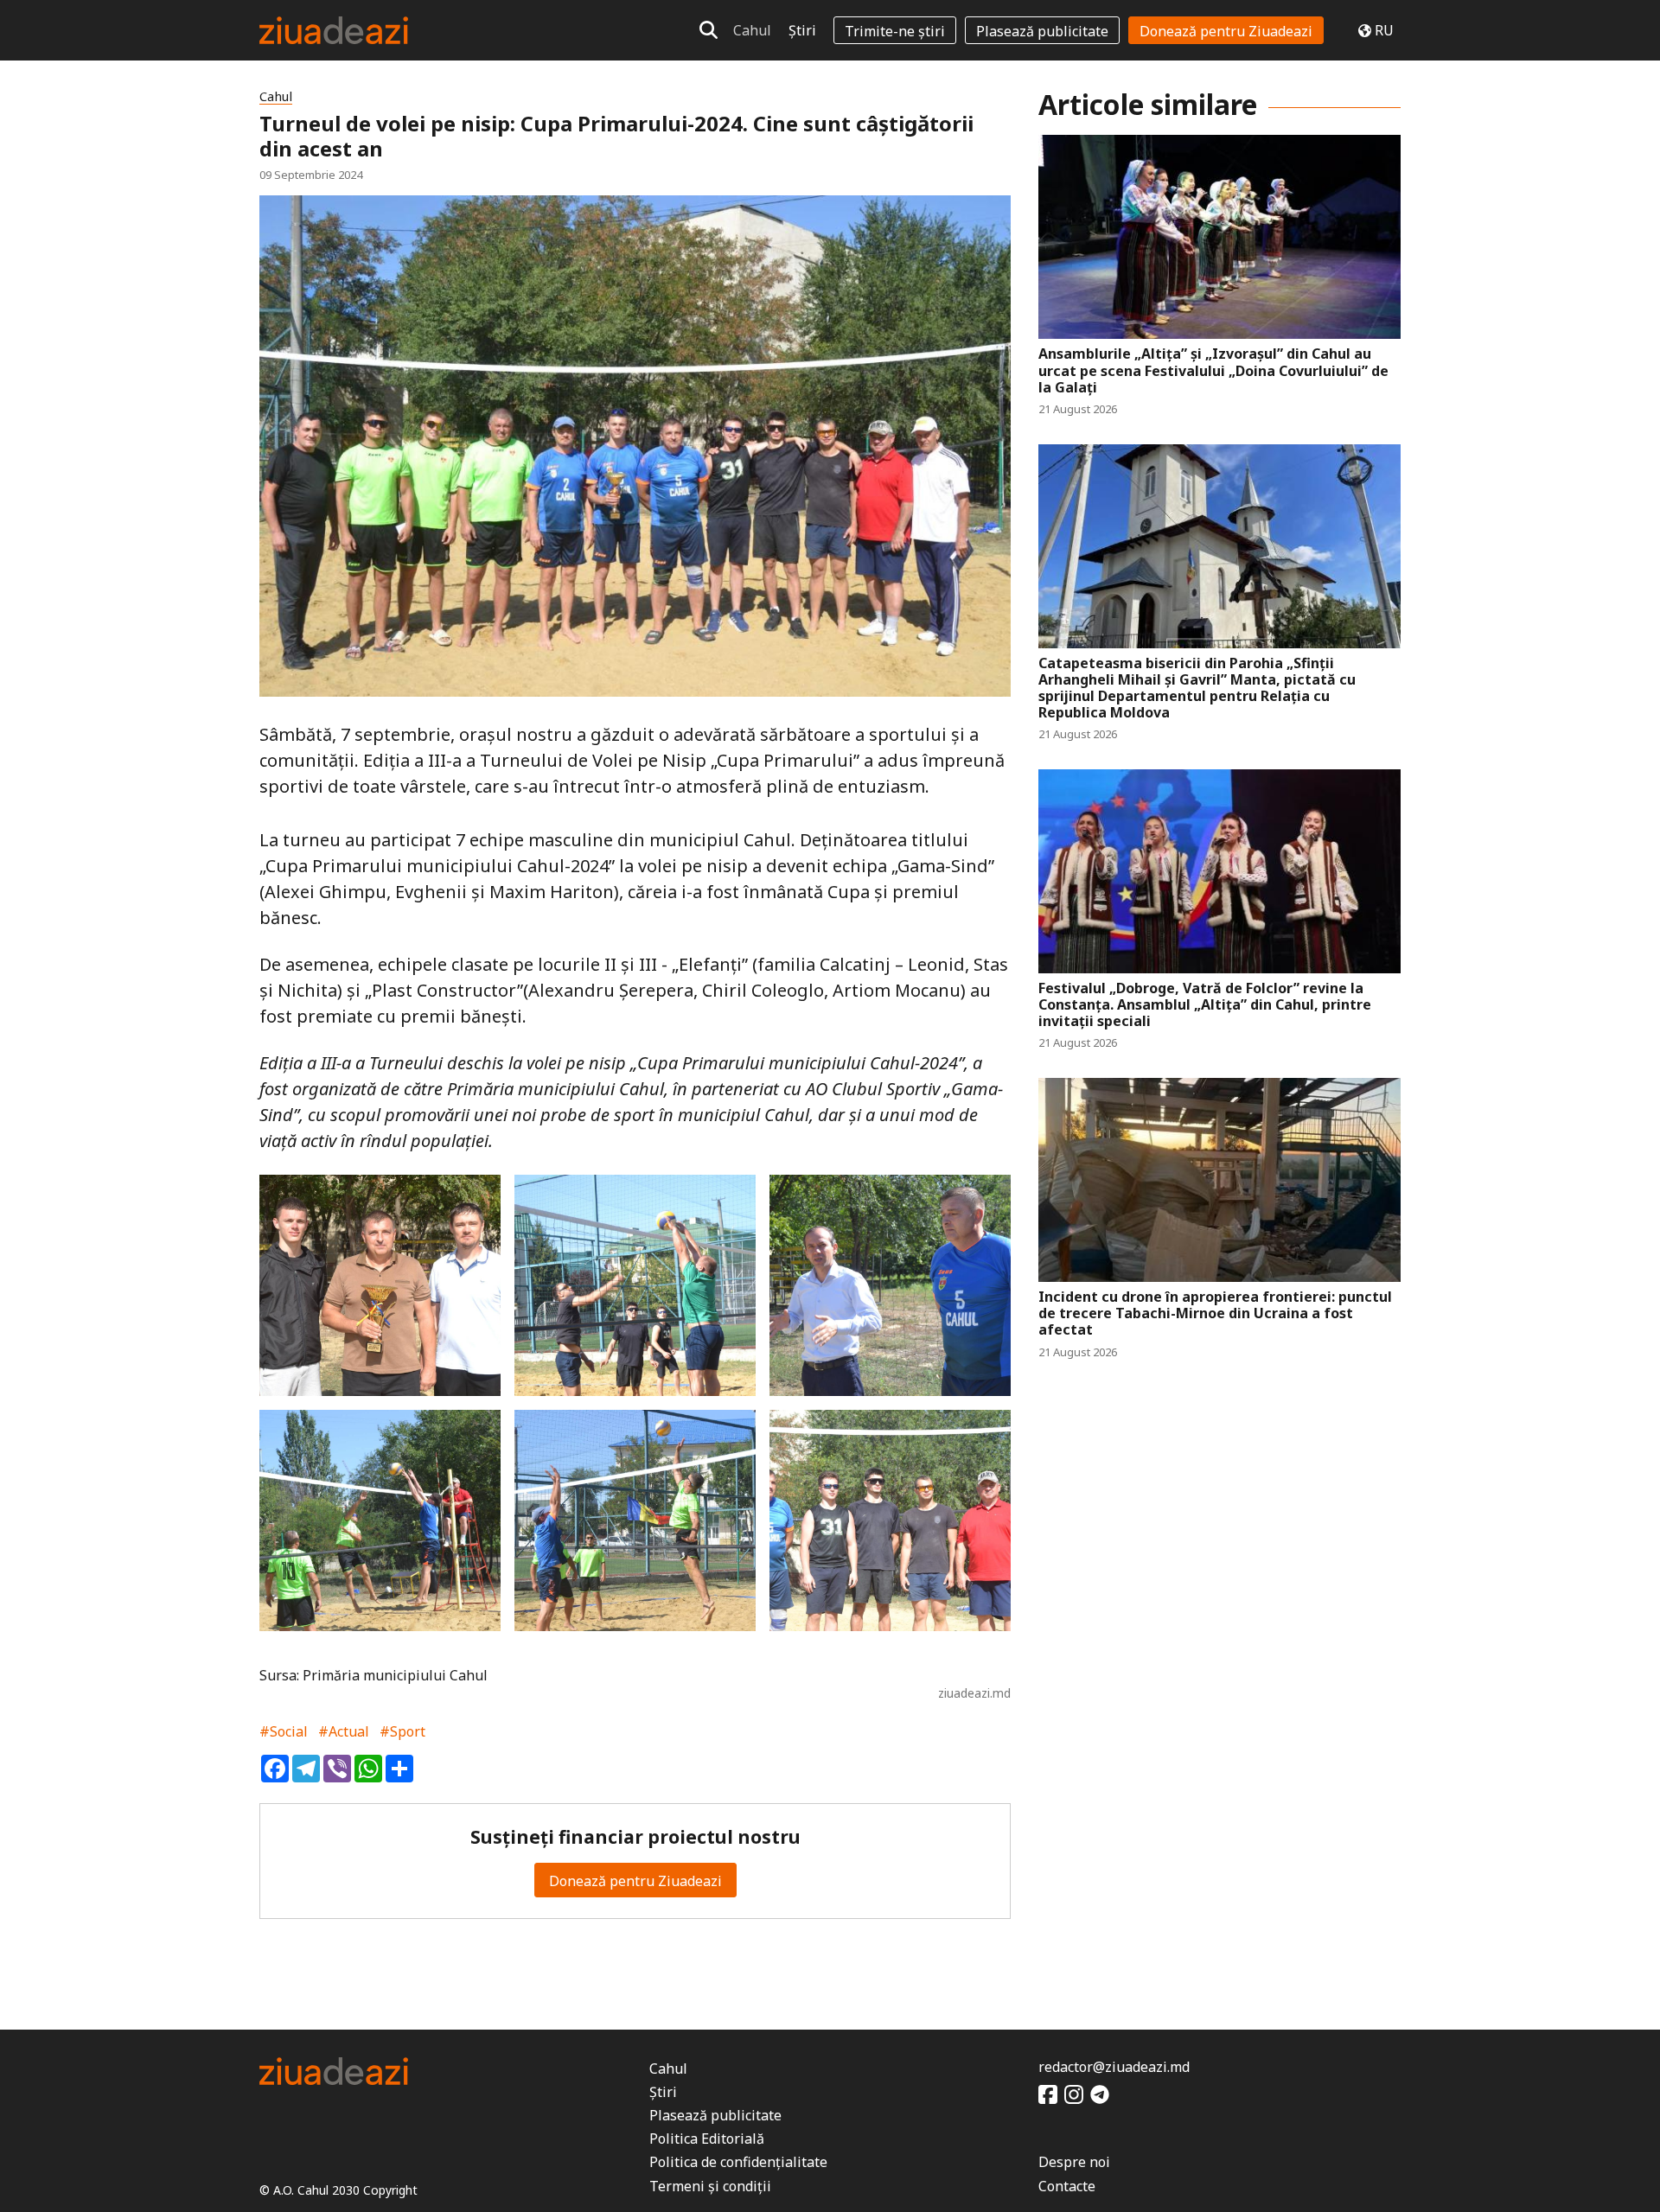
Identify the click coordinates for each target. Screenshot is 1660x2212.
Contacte (1067, 2186)
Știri (802, 30)
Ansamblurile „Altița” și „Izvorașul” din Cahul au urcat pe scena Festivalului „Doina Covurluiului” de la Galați (1213, 371)
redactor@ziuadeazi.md (1114, 2067)
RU (1384, 30)
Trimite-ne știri (895, 31)
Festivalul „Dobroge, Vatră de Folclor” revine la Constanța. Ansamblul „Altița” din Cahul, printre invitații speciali (1205, 1005)
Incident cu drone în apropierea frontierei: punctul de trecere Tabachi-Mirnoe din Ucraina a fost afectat (1215, 1314)
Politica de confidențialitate (738, 2162)
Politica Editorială (707, 2139)
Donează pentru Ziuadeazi (1226, 31)
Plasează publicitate (1042, 31)
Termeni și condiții (710, 2186)
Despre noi (1074, 2162)
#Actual (344, 1731)
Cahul (752, 30)
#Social (284, 1731)
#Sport (402, 1731)
